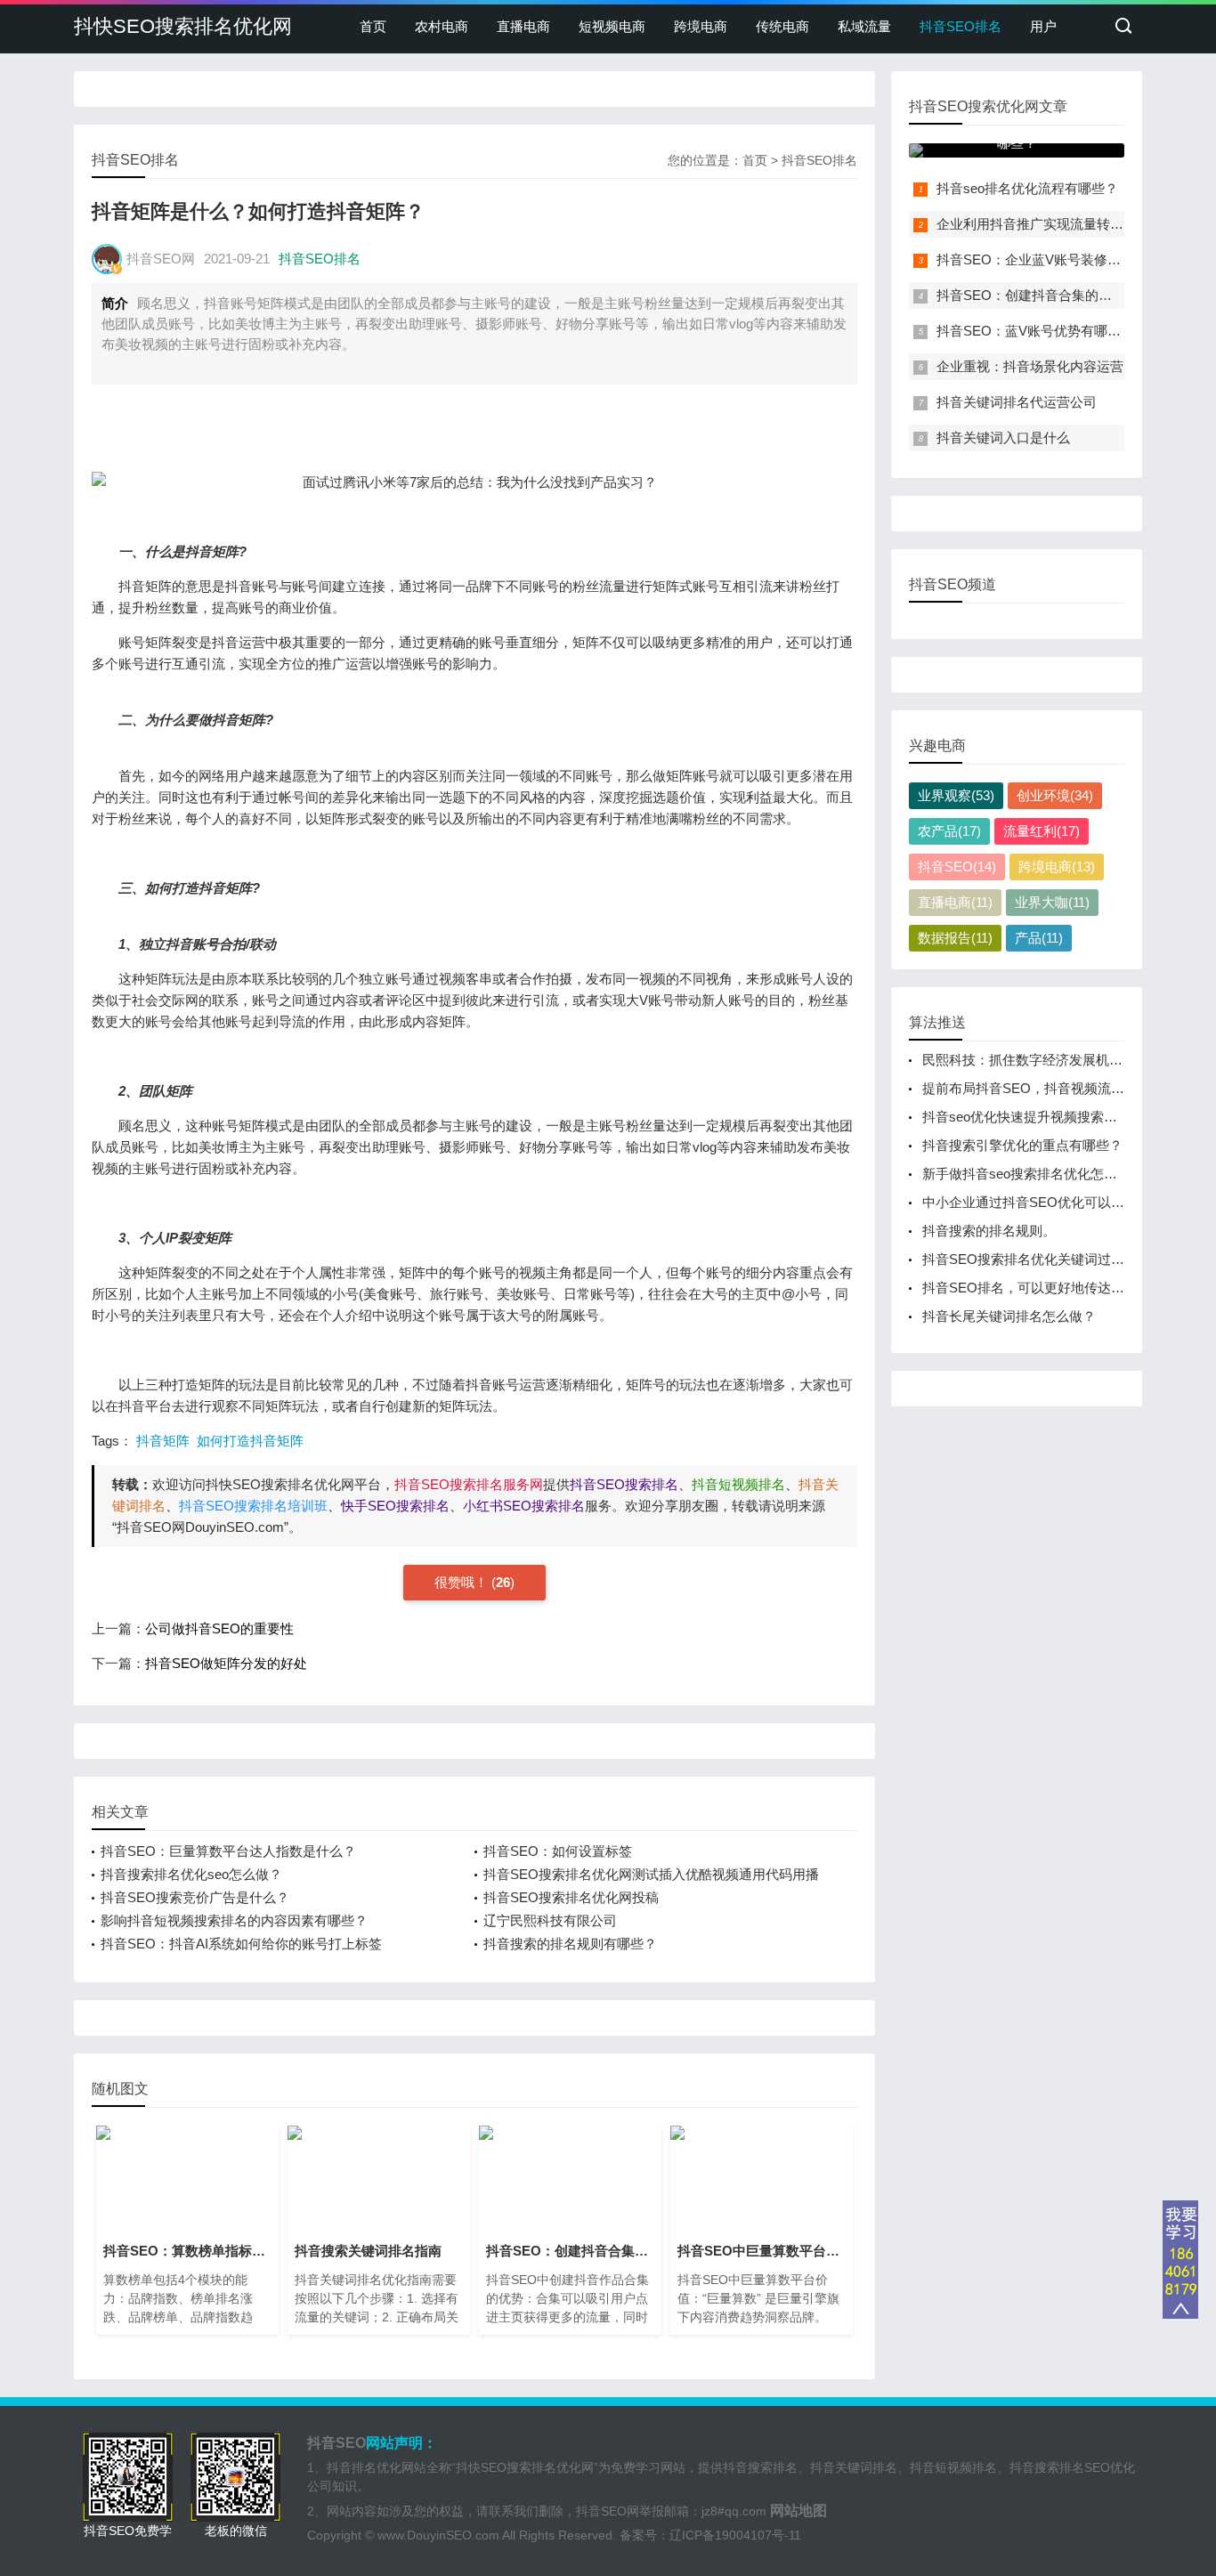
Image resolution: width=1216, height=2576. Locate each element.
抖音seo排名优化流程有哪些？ (1027, 188)
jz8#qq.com (734, 2511)
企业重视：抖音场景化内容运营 (1030, 366)
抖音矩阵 (163, 1441)
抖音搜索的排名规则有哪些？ (570, 1944)
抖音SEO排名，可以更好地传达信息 (1030, 1288)
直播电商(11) (955, 902)
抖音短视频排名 (953, 2467)
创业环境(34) (1055, 795)
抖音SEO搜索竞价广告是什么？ (195, 1897)
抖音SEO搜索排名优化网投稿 (571, 1897)
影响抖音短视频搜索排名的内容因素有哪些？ (234, 1920)
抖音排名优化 (364, 2467)
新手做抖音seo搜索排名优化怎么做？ (1033, 1174)
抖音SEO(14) (957, 867)
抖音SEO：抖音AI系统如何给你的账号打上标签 (241, 1944)
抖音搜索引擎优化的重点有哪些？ (1022, 1145)
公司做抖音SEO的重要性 (219, 1628)
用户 (1043, 26)
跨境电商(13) (1057, 867)
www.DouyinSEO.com (438, 2535)
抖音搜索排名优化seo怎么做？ (191, 1874)
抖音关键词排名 (854, 2467)
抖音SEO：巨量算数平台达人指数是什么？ (228, 1851)
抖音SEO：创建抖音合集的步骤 (1031, 295)
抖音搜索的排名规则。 (989, 1231)
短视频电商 (612, 26)
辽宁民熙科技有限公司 (550, 1920)
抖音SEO (336, 2443)
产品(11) (1039, 938)
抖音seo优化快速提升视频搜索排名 (1026, 1117)
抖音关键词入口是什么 (1003, 437)
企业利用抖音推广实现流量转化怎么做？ (1057, 224)
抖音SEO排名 (961, 26)
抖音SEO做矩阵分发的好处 (226, 1663)
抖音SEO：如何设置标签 (558, 1851)
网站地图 (799, 2511)
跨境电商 (701, 26)
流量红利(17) (1042, 831)
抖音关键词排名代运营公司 (1017, 402)
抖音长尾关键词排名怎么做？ (1009, 1316)
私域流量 (864, 26)
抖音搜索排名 (760, 2467)
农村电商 (442, 26)
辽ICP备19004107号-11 (735, 2535)
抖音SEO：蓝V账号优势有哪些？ (1035, 331)
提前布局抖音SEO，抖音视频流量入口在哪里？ (1063, 1088)
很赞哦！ (463, 1582)
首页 (373, 26)
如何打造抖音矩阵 (250, 1441)
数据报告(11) (955, 938)
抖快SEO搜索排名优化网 (183, 26)
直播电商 (523, 26)
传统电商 (782, 26)
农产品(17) (949, 831)
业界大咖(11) (1052, 902)
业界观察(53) (956, 795)
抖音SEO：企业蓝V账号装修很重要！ (1049, 259)
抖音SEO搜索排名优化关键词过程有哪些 (1043, 1259)
